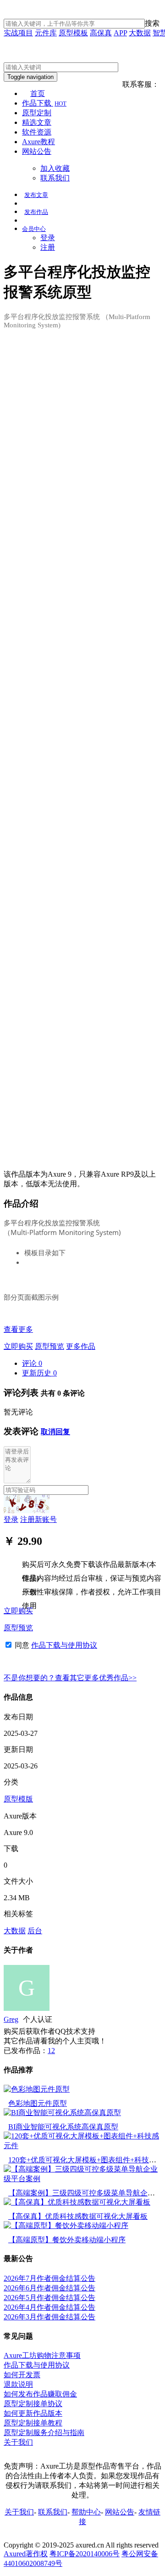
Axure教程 (38, 142)
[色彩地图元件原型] (37, 2089)
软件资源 (37, 132)
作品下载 (44, 103)
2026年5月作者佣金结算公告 (49, 2298)
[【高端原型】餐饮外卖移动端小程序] (66, 2225)
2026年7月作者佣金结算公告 (49, 2278)
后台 (35, 1931)
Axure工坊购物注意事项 (42, 2355)
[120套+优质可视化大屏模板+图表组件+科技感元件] (82, 2146)
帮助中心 (86, 2512)
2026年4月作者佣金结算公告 (49, 2307)
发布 (36, 195)
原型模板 (73, 33)
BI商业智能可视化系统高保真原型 (63, 2127)
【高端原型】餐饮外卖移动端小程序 (67, 2240)
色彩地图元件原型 (38, 2103)
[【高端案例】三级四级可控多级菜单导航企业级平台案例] (82, 2179)
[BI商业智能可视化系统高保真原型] (62, 2113)
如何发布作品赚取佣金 (40, 2394)
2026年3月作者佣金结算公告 (49, 2317)
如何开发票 (22, 2375)
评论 (32, 1363)
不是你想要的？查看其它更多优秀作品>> (70, 1678)
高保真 (101, 33)
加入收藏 (55, 168)
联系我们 (55, 178)
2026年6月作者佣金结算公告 (49, 2288)
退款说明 (18, 2384)
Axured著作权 (26, 2554)
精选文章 (37, 122)
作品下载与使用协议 (64, 1645)
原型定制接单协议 (33, 2404)
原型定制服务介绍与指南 (44, 2433)
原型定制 (37, 113)
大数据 (140, 33)
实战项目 (18, 33)
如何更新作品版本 (33, 2413)
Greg (11, 2019)
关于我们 (18, 2442)
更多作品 (81, 1346)
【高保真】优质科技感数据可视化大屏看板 (78, 2216)
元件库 (46, 33)
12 (51, 2051)
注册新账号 (38, 1519)
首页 (38, 93)
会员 (34, 229)
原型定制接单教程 (33, 2423)
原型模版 (18, 1799)
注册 (48, 247)
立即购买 (18, 1346)
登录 (48, 238)
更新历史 (39, 1373)
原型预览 (49, 1346)
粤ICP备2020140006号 (85, 2554)
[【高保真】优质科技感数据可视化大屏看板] (77, 2202)
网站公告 (37, 151)
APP (120, 33)
